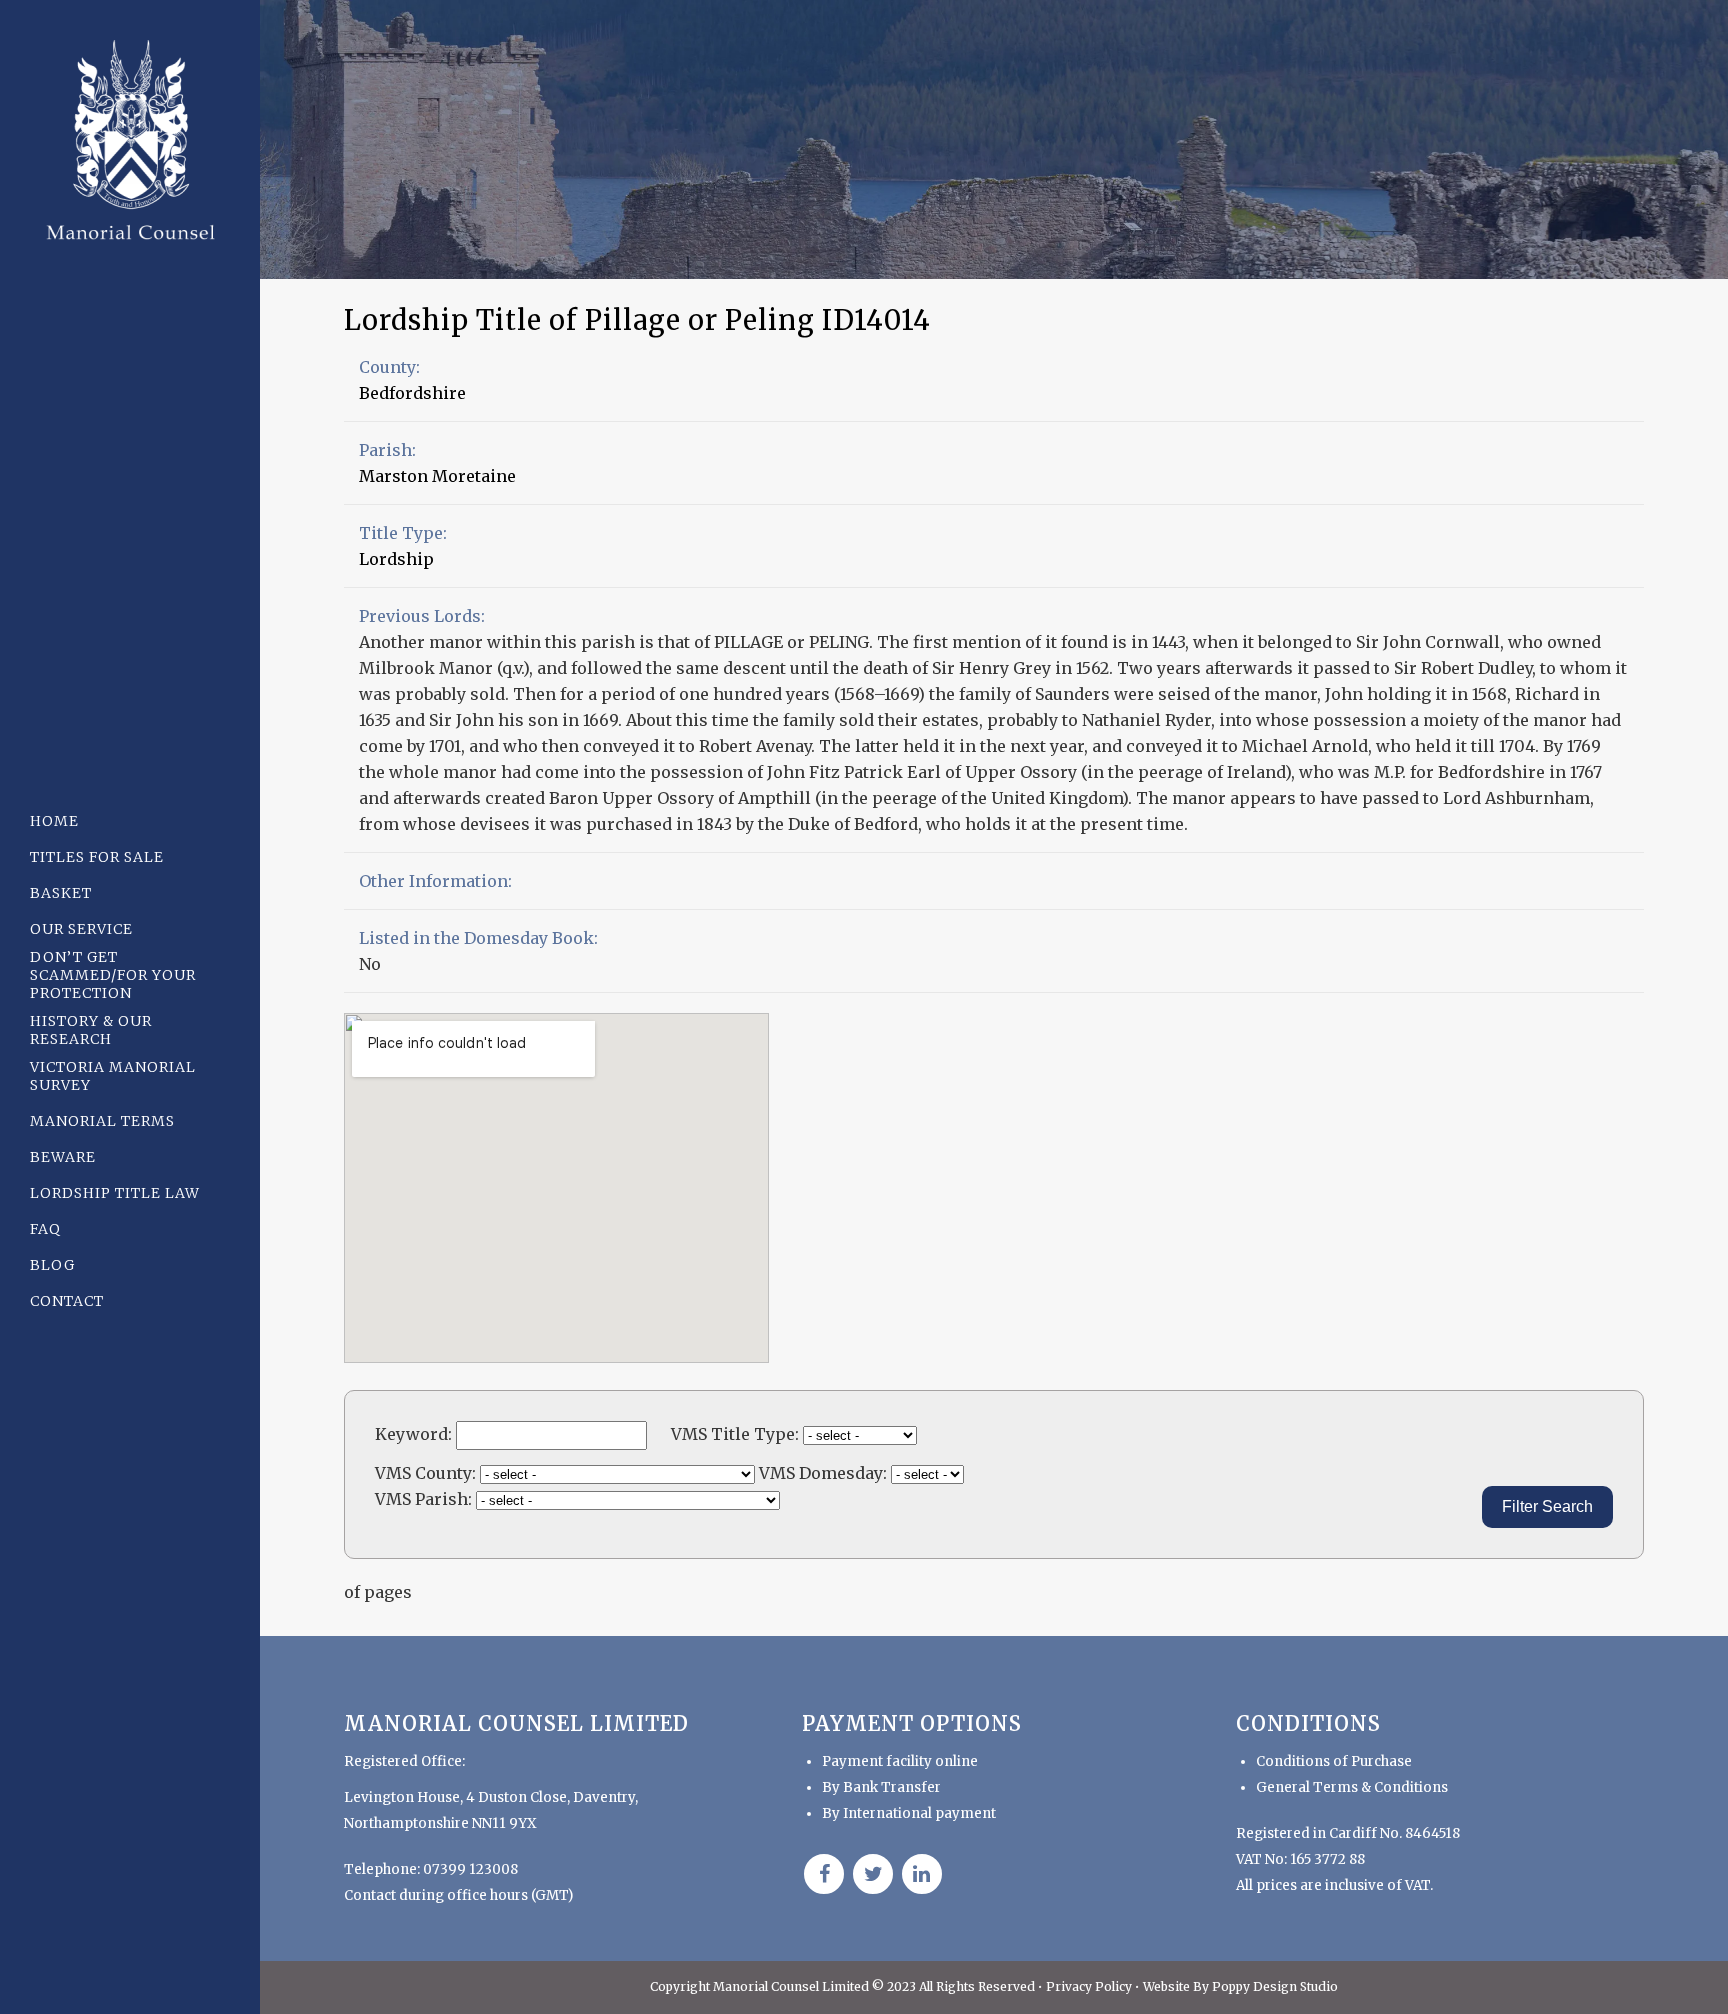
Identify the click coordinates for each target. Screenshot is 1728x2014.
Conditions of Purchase (1334, 1761)
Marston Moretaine (437, 476)
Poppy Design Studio (1275, 1986)
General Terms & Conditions (1352, 1787)
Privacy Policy (1090, 1986)
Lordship (396, 559)
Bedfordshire (412, 393)
